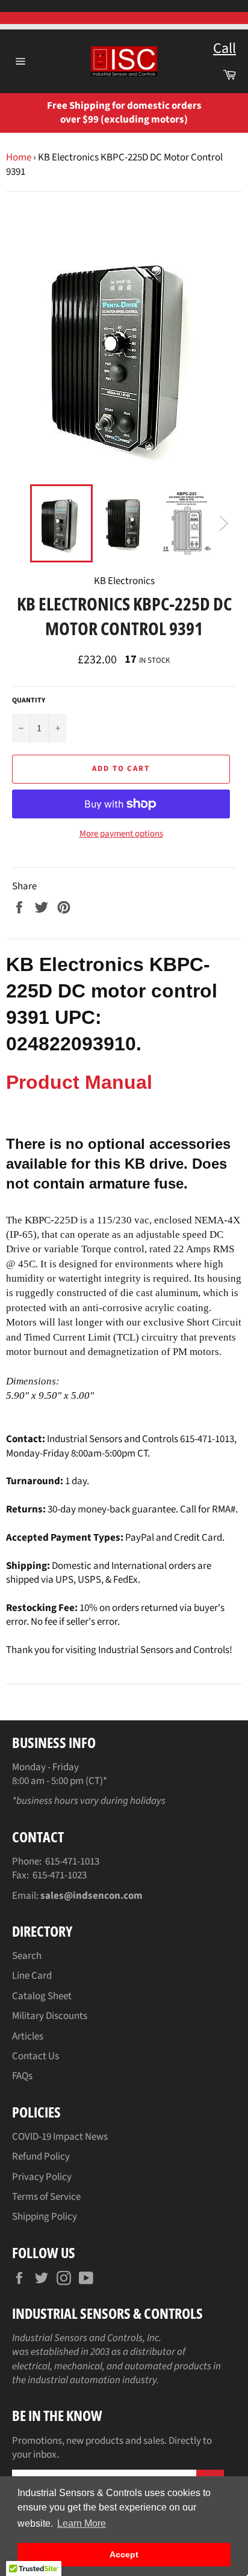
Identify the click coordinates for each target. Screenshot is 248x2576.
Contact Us (36, 2056)
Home (19, 157)
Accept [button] (124, 2554)
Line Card (32, 1976)
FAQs (22, 2076)
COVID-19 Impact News (60, 2137)
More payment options (121, 834)
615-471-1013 (72, 1862)
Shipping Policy (45, 2217)
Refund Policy (41, 2157)
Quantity (29, 701)
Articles (28, 2036)
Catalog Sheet (42, 1996)
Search (27, 1956)
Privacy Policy (42, 2177)
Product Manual (79, 1082)
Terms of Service (46, 2197)
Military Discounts (50, 2016)
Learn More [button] (82, 2523)
